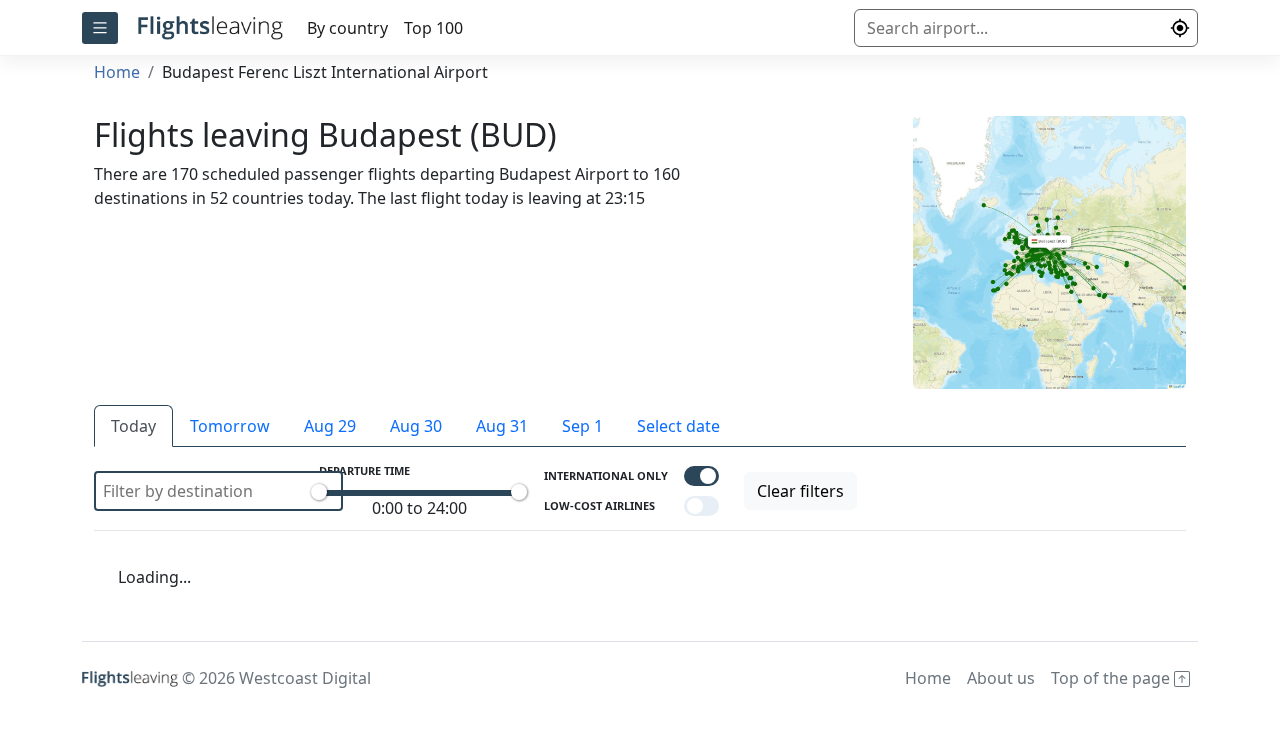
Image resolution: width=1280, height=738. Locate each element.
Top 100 (433, 28)
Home (117, 72)
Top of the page (1112, 678)
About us (1001, 678)
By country (347, 28)
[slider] (319, 492)
